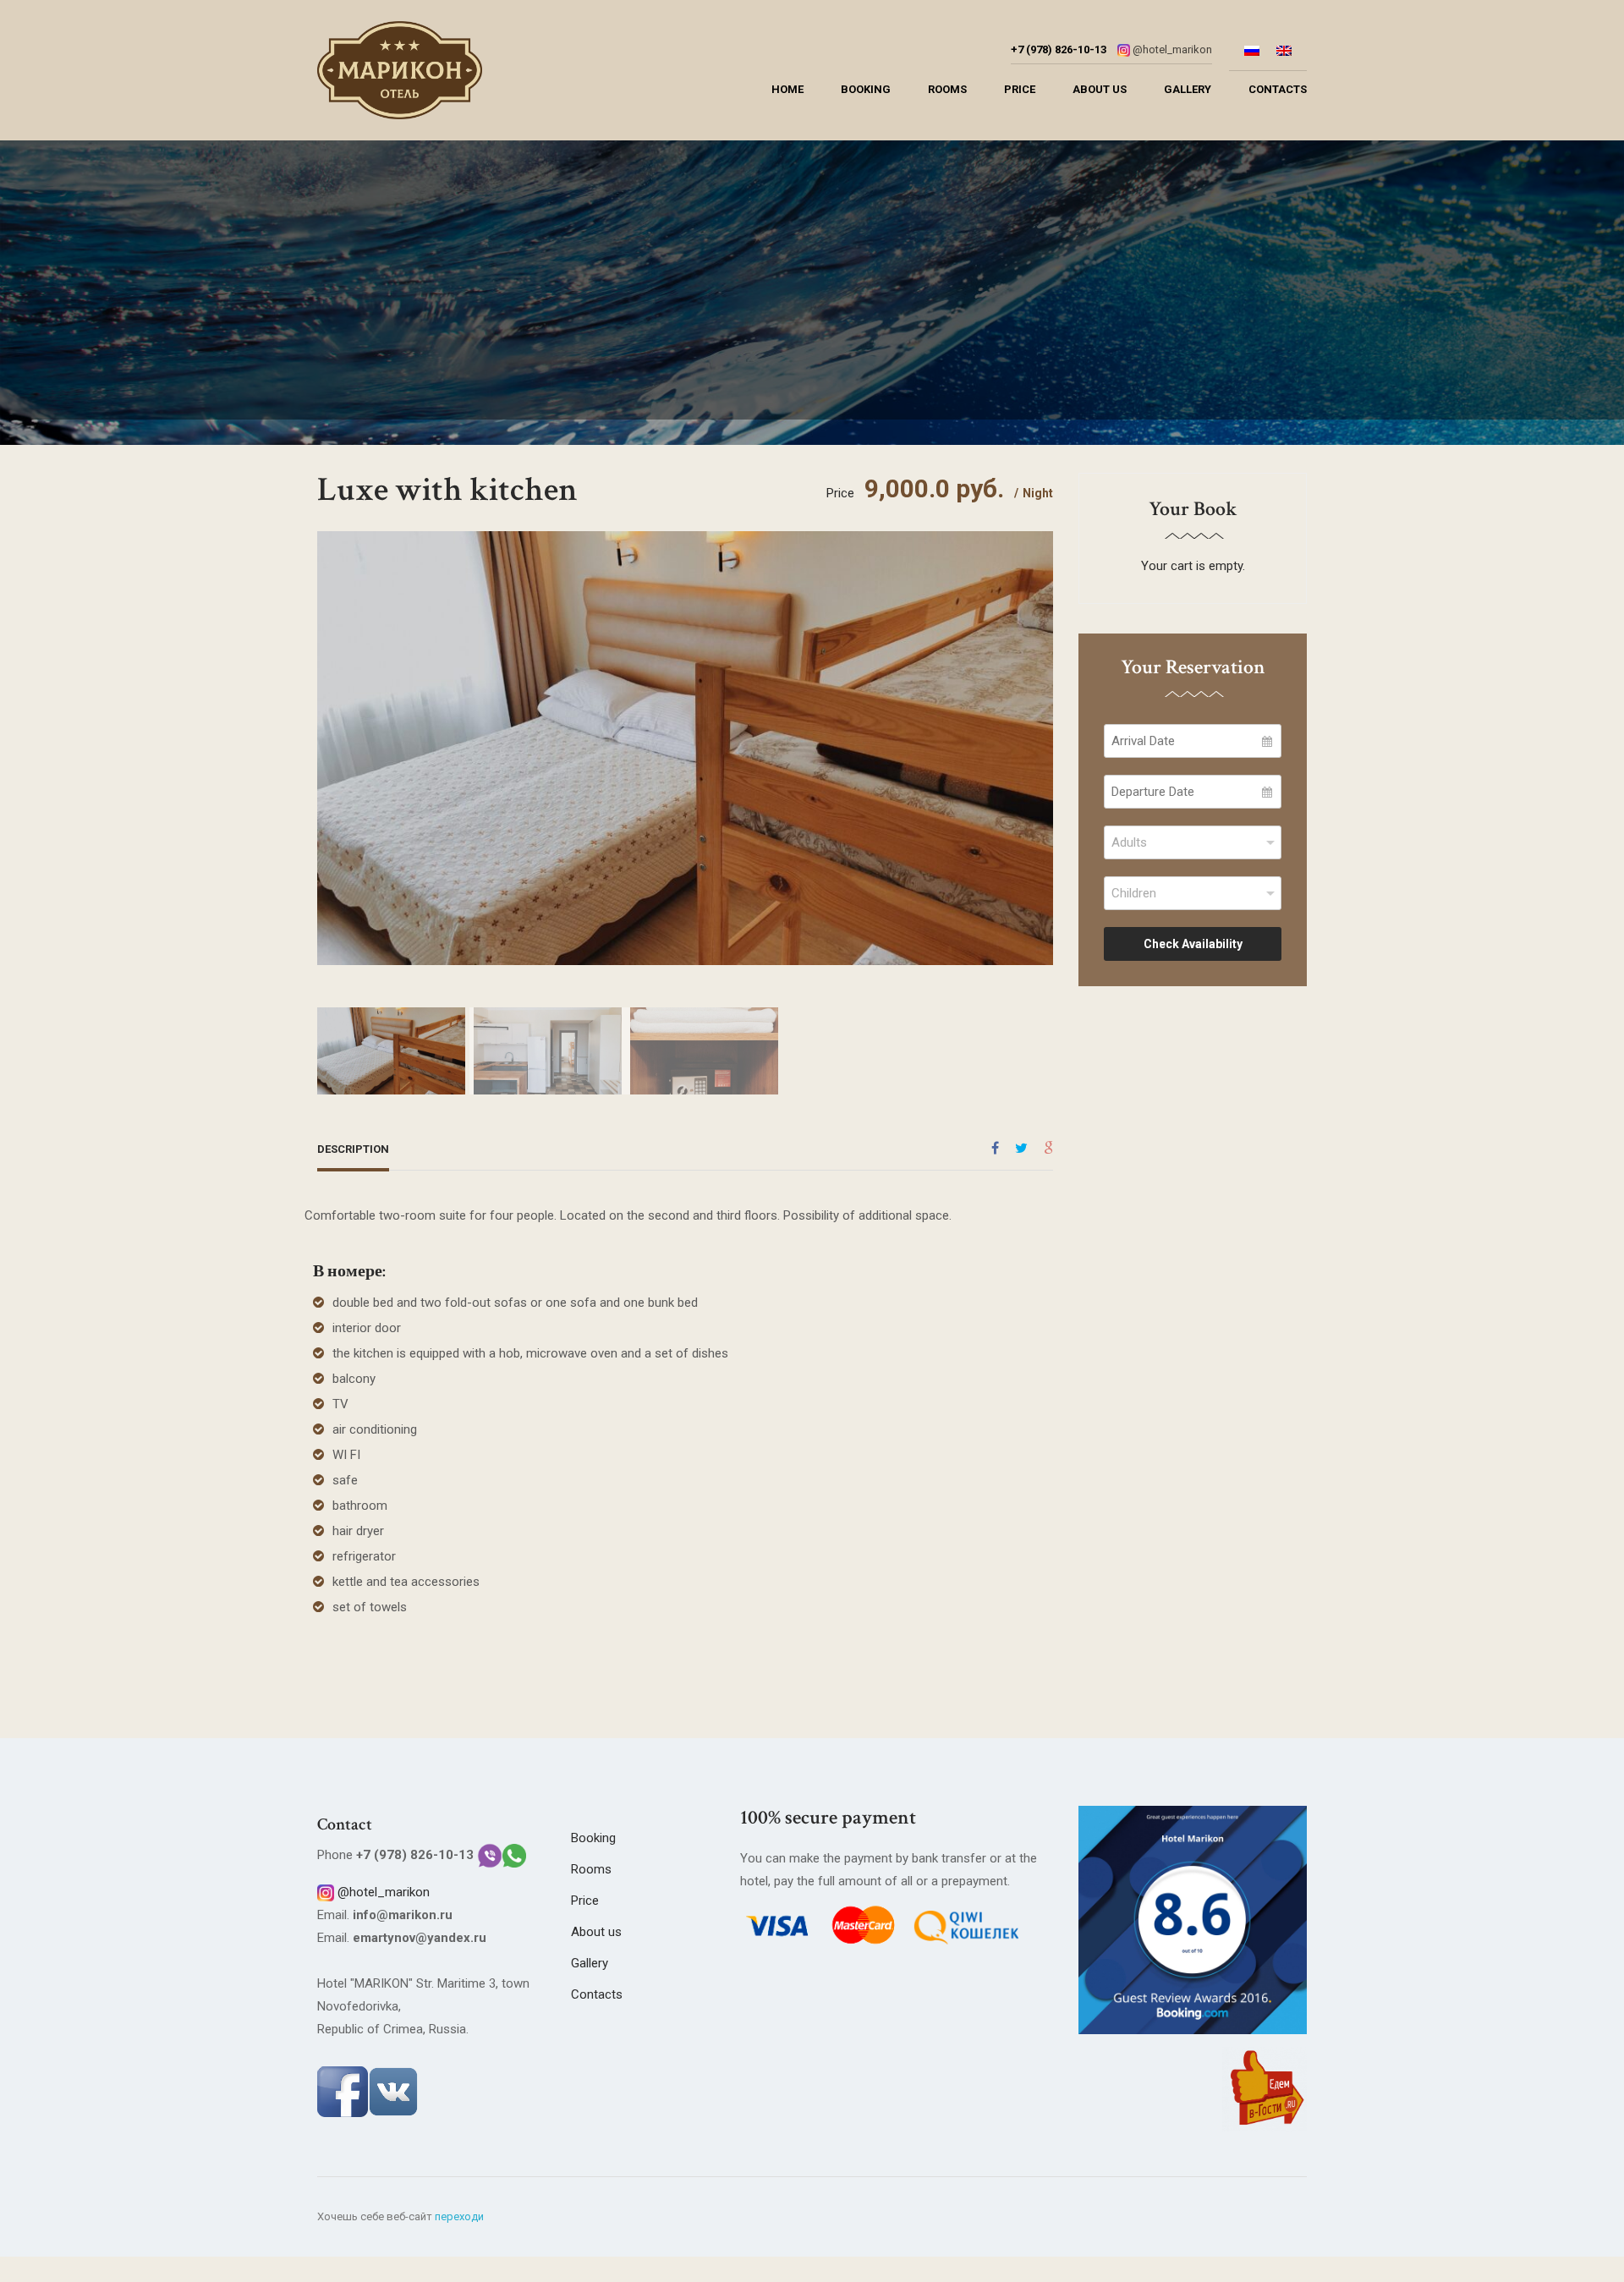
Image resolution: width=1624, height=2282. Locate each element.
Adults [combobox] (1129, 842)
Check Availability (1193, 944)
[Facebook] (995, 1148)
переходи (459, 2216)
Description (353, 1149)
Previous (334, 735)
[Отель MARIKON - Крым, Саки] (400, 74)
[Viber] (490, 1855)
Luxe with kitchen (447, 490)
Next (1036, 735)
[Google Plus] (1048, 1148)
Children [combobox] (1134, 893)
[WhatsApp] (514, 1855)
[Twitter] (1021, 1148)
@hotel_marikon (1172, 49)
